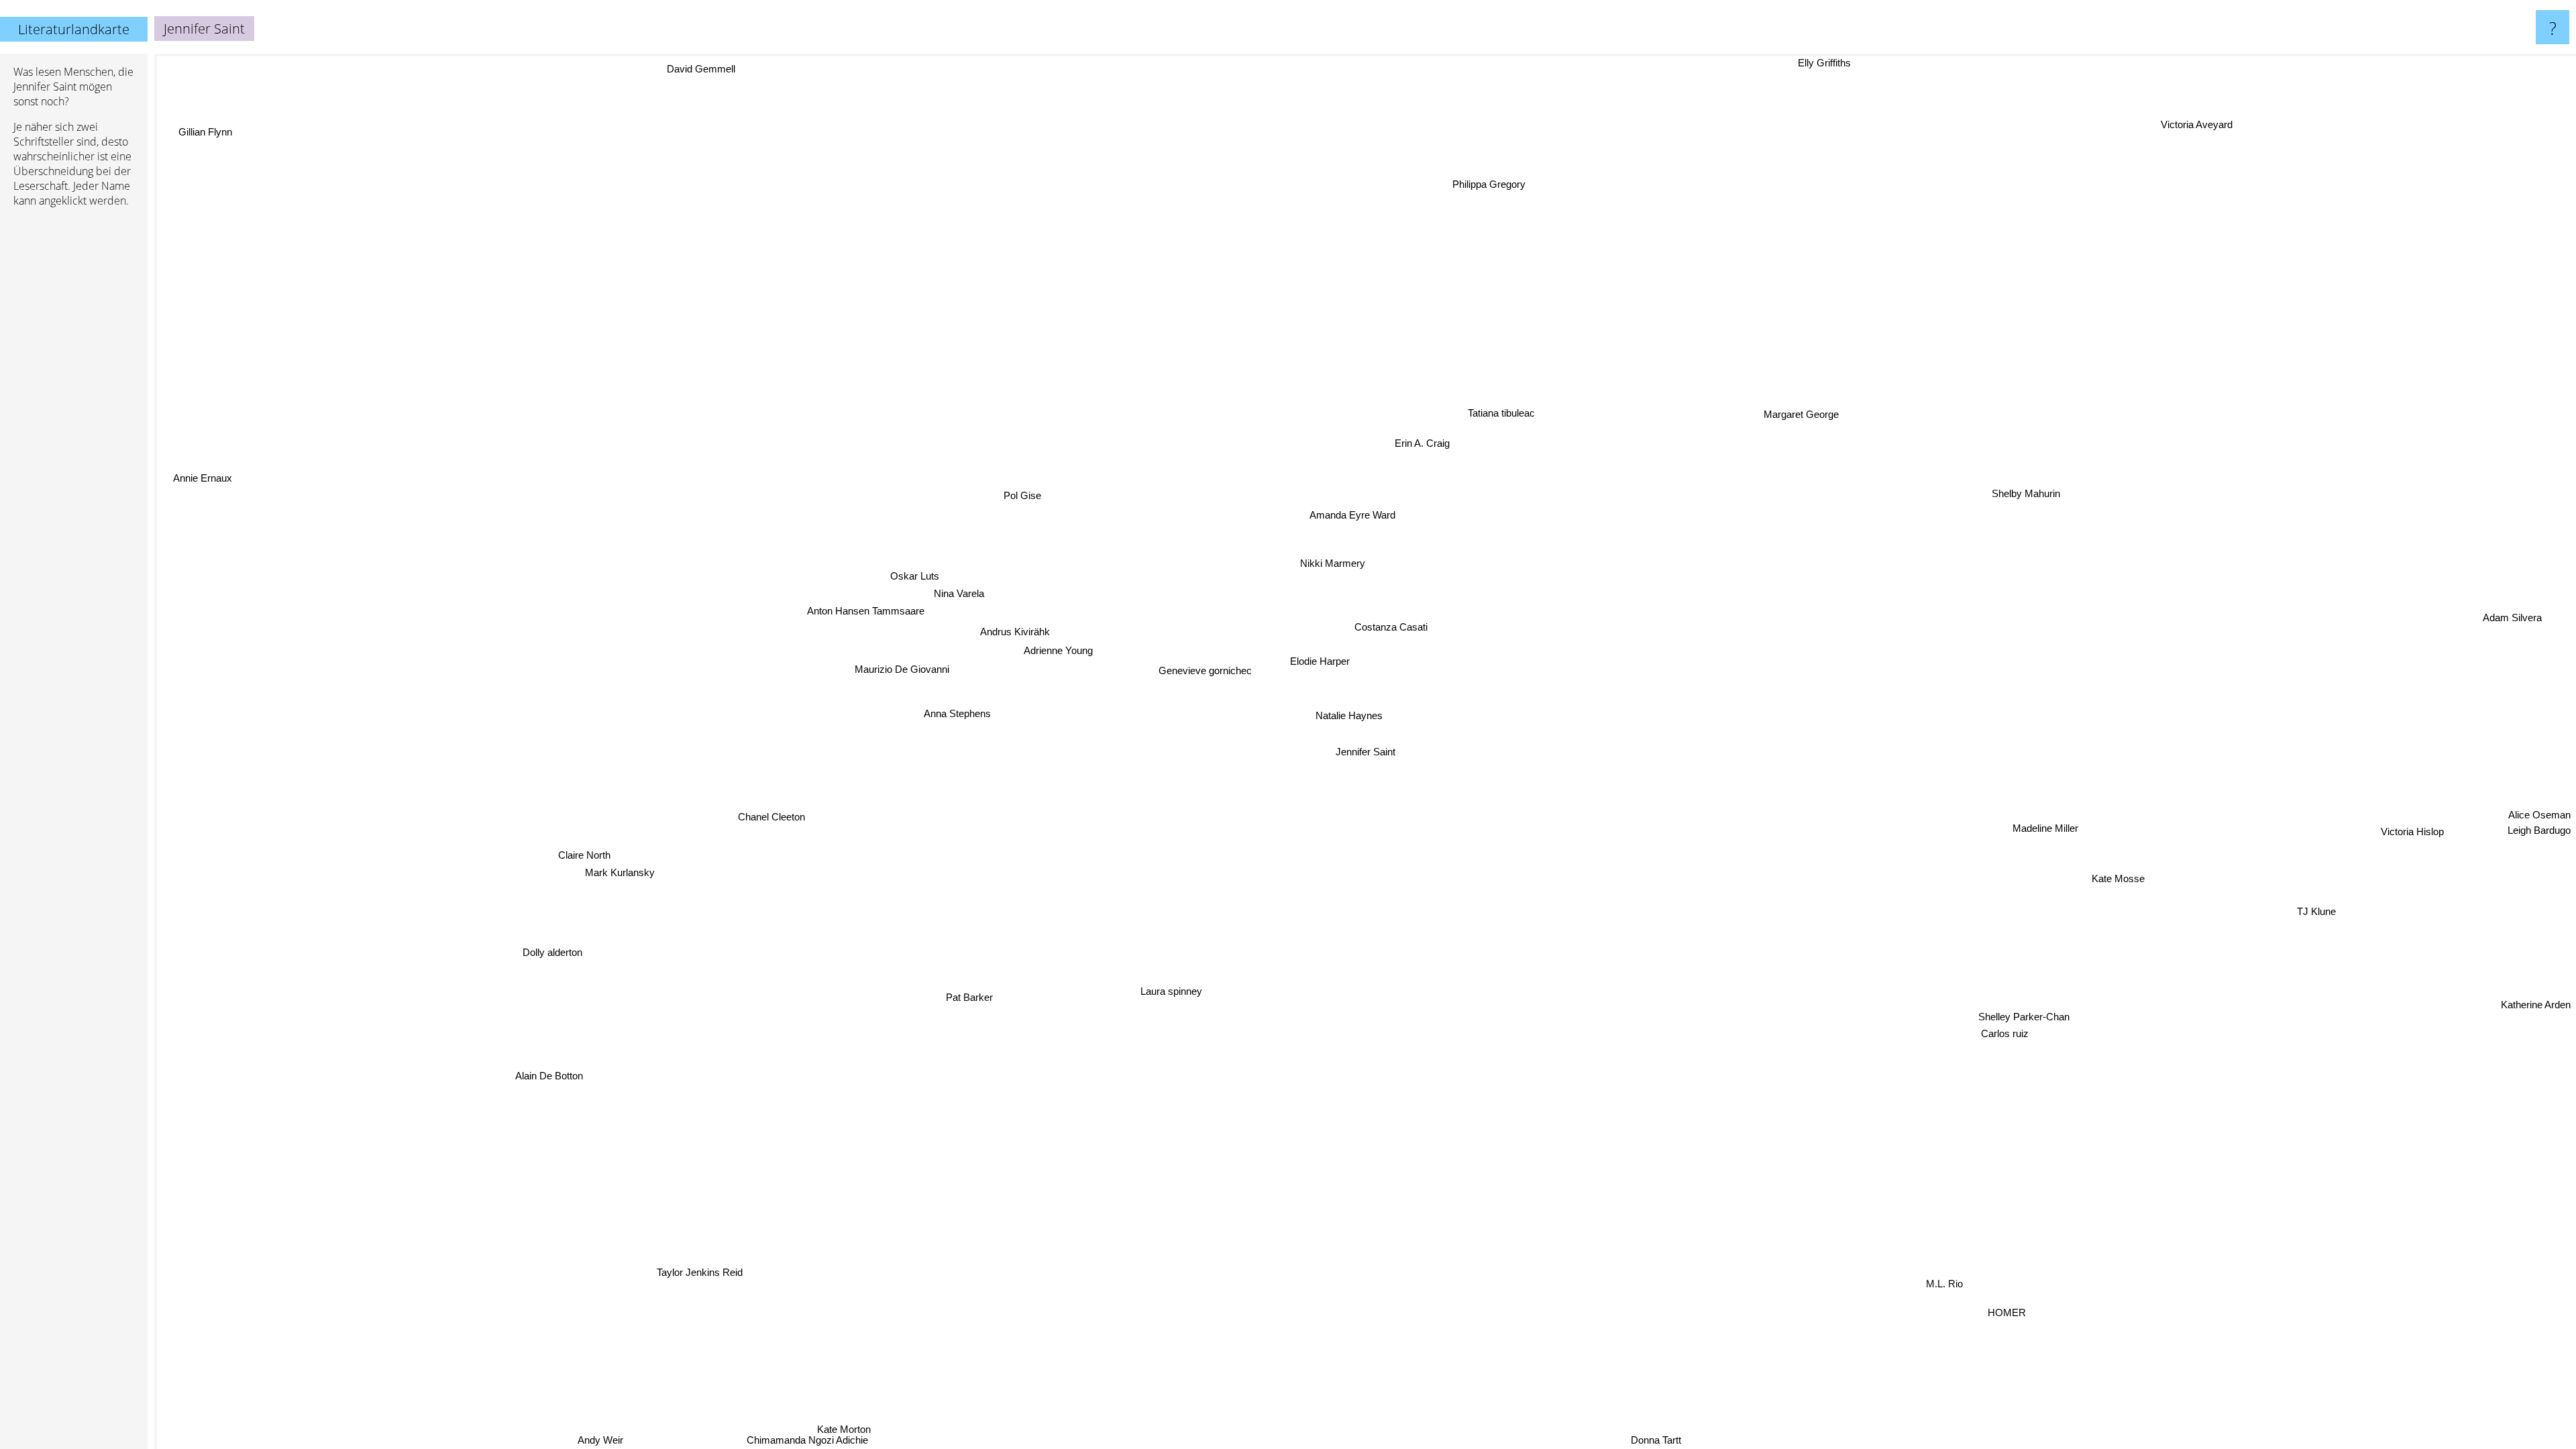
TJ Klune (2279, 946)
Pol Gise (1026, 493)
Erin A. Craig (1332, 424)
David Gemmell (684, 72)
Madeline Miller (2036, 848)
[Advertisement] (74, 423)
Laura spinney (1126, 977)
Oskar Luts (932, 564)
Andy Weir (623, 1440)
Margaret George (1792, 408)
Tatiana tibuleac (1477, 404)
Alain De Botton (520, 1049)
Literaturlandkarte (74, 29)
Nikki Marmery (1341, 562)
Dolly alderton (577, 978)
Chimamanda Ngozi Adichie (834, 1440)
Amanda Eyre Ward (1346, 512)
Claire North (584, 846)
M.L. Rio (1965, 1284)
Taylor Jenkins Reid (767, 1288)
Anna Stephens (963, 692)
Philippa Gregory (1487, 184)
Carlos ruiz (1985, 1049)
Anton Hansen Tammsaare (883, 582)
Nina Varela (978, 584)
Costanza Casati (1390, 622)
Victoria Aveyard (2331, 187)
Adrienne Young (1064, 644)
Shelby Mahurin (2024, 511)
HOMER (2016, 1307)
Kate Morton (782, 1412)
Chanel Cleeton (737, 767)
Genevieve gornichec (1204, 667)
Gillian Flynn (186, 157)
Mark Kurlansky (616, 862)
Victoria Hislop (2408, 836)
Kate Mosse (2111, 892)
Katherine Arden (2536, 997)
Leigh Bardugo (2539, 860)
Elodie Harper (1323, 660)
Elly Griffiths (1830, 63)
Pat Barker (955, 989)
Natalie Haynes (1353, 714)
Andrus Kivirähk (1028, 617)
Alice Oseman (2539, 844)
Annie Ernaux (213, 452)
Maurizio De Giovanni (915, 647)
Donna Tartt (1655, 1440)
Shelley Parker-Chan (2014, 1032)
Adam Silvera (2526, 663)
